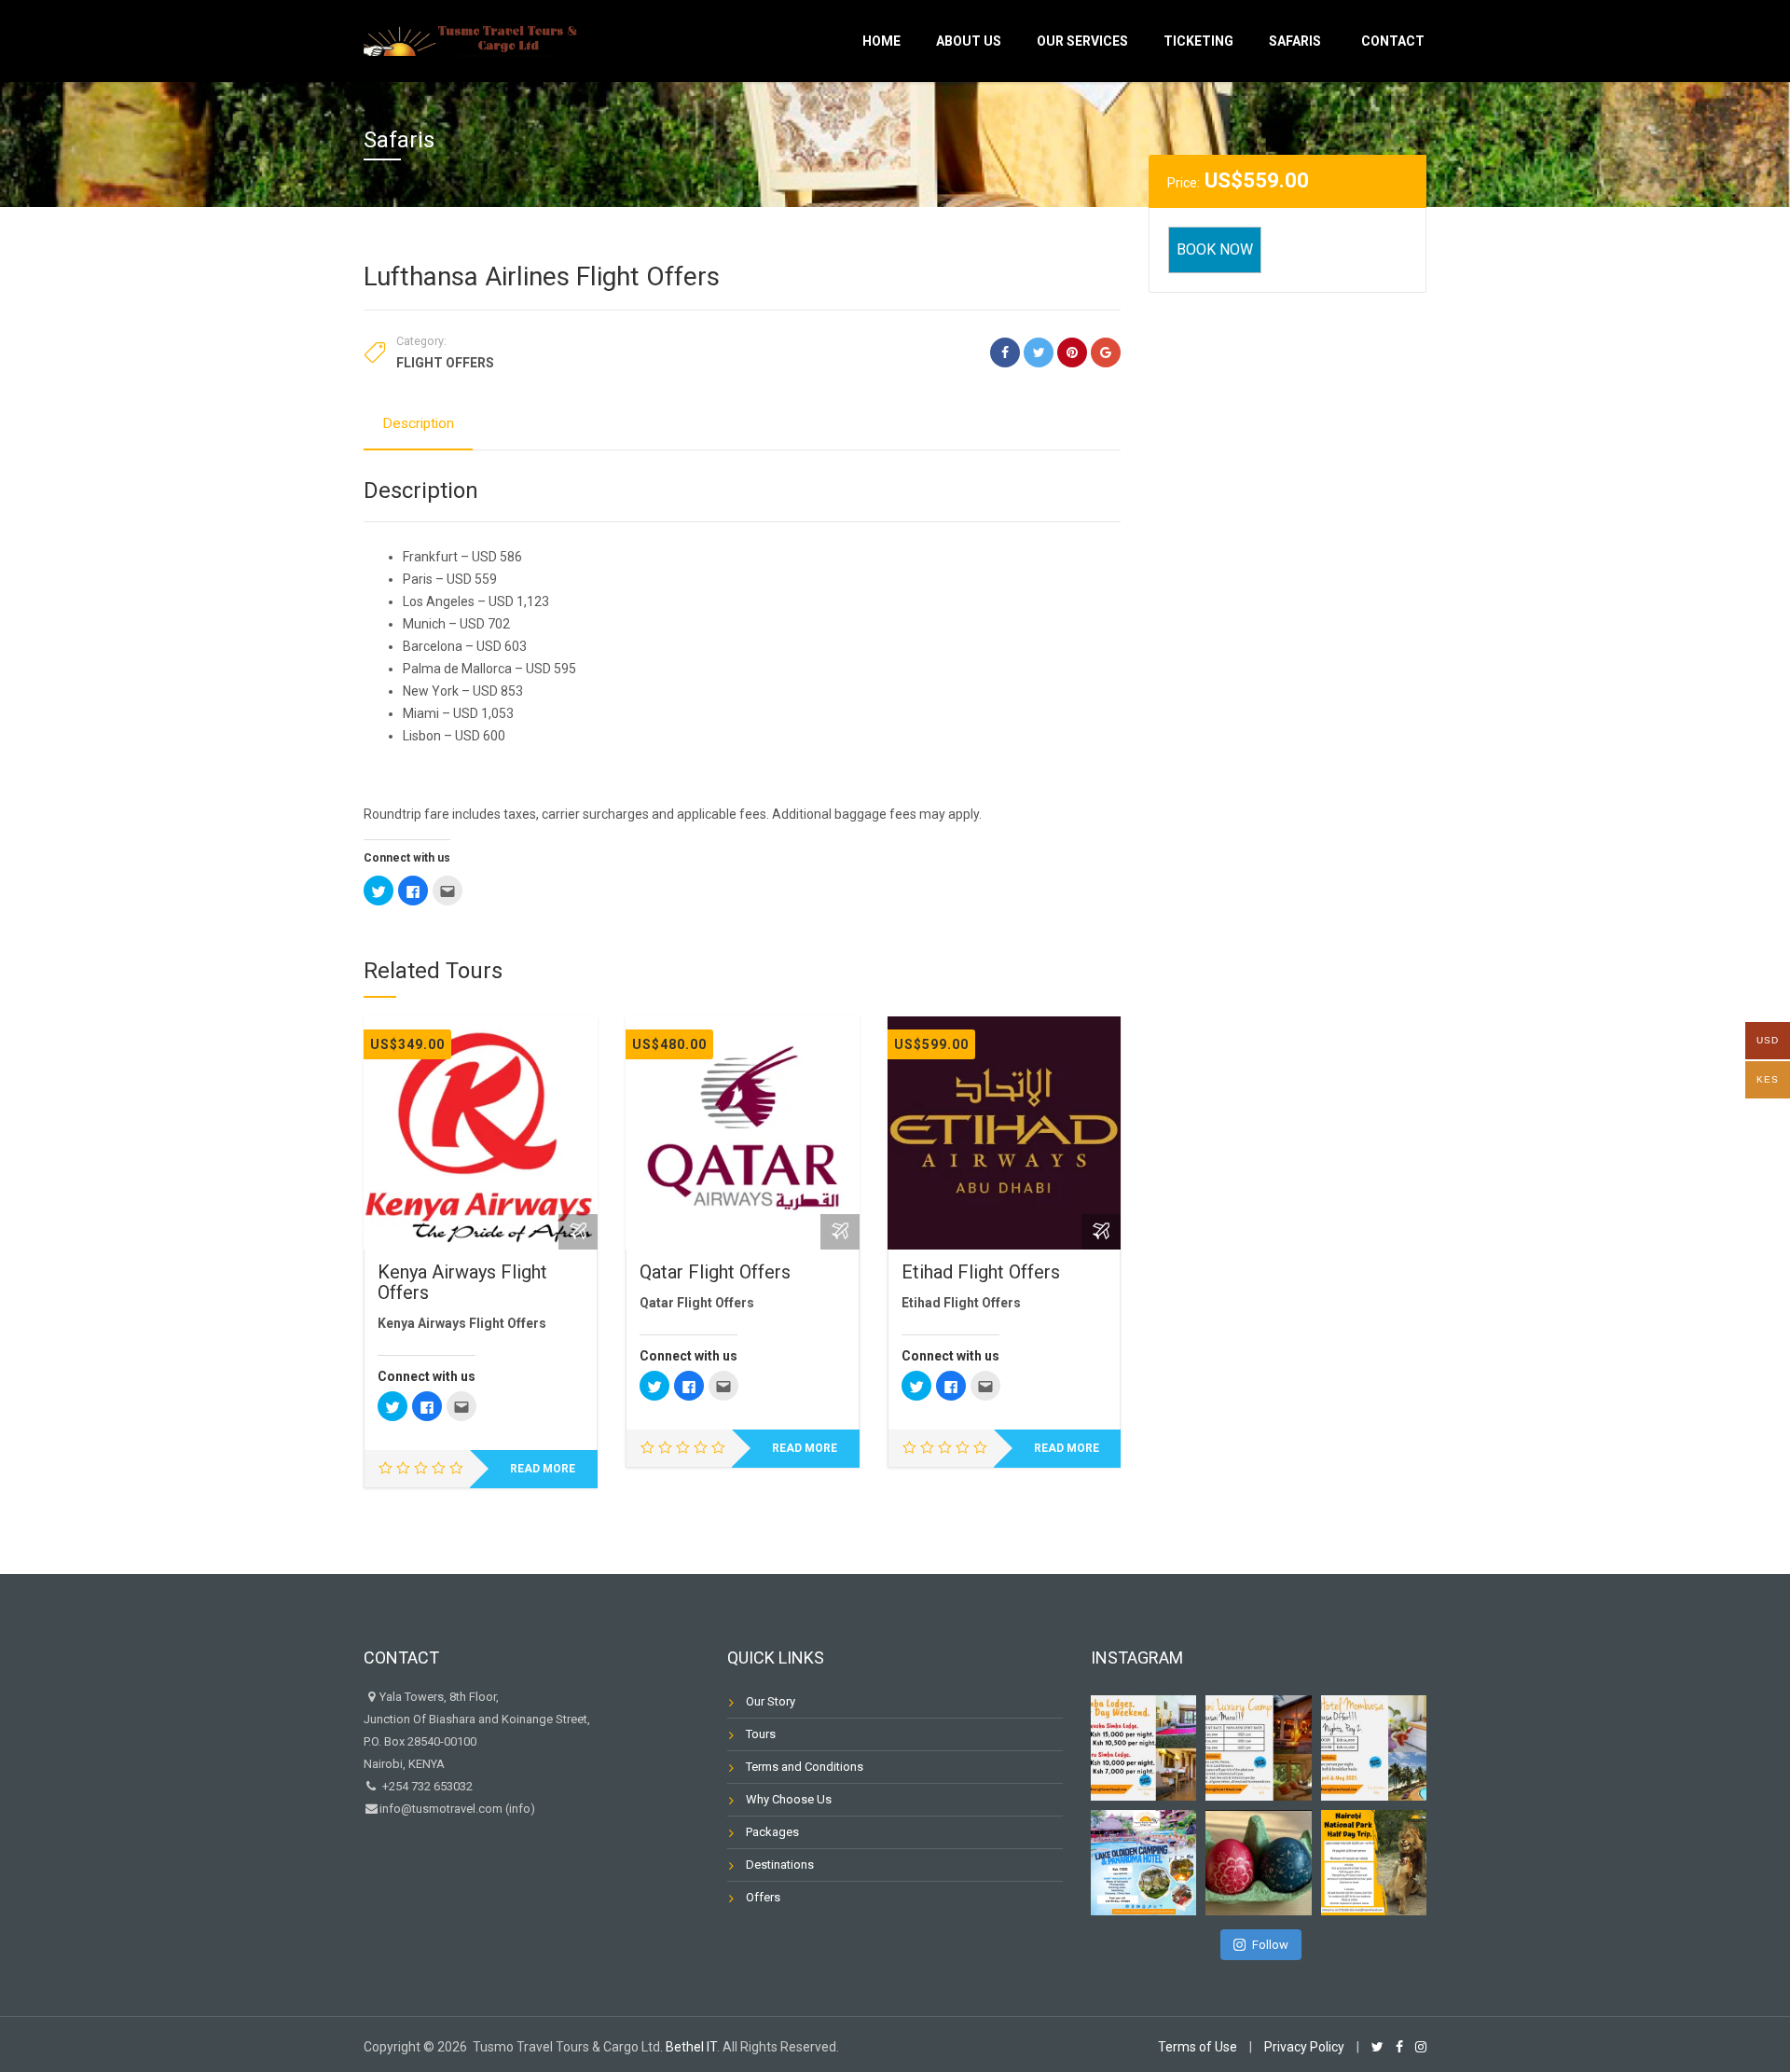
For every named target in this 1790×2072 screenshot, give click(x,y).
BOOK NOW (1215, 249)
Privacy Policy (1304, 2047)
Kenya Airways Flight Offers (462, 1282)
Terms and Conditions (805, 1767)
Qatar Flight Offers (715, 1272)
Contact (1393, 41)
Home (881, 41)
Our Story (771, 1701)
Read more (543, 1469)
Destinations (780, 1865)
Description (418, 423)
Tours (761, 1734)
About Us (969, 41)
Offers (763, 1897)
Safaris (1295, 41)
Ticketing (1198, 41)
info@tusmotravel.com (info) (457, 1809)
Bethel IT (691, 2047)
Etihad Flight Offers (981, 1272)
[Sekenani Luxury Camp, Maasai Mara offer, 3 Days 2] (1258, 1748)
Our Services (1082, 41)
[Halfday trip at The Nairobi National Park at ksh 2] (1374, 1863)
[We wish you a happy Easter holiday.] (1258, 1863)
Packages (772, 1832)
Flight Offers (445, 363)
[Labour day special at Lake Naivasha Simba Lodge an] (1143, 1748)
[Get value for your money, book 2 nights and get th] (1374, 1748)
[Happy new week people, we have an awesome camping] (1143, 1863)
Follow (1270, 1945)
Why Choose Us (789, 1799)
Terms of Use (1198, 2047)
